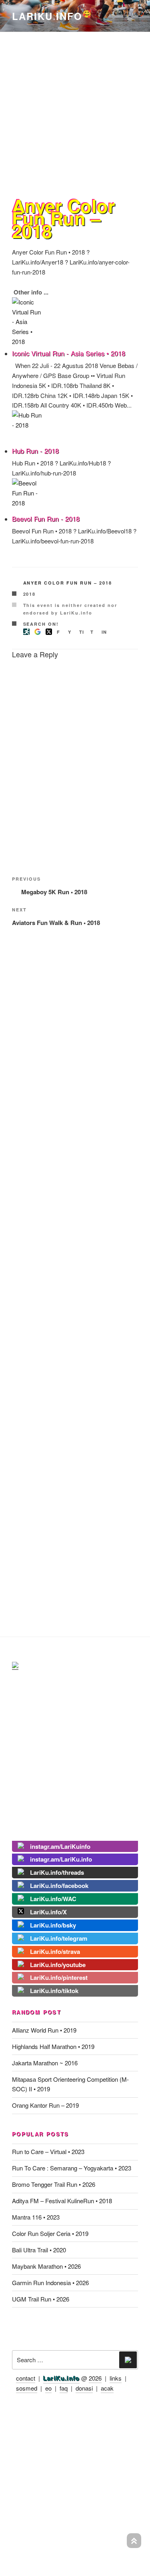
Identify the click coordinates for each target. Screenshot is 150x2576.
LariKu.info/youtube (58, 1965)
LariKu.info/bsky (53, 1925)
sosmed (27, 2388)
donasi (84, 2388)
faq (64, 2388)
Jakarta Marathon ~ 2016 (45, 2063)
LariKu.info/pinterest (59, 1977)
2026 (95, 2378)
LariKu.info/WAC (53, 1899)
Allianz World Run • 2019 (44, 2030)
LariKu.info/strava (55, 1951)
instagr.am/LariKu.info (61, 1859)
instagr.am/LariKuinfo (60, 1846)
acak (107, 2388)
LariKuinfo (52, 16)
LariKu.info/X (48, 1912)
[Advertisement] (75, 108)
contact (26, 2378)
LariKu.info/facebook (59, 1886)
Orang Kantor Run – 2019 (45, 2105)
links (116, 2378)
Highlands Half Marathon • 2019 (53, 2046)
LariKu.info (61, 2378)
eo (48, 2388)
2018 (30, 594)
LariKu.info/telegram (59, 1938)
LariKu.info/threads (57, 1872)
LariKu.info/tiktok (54, 1991)
